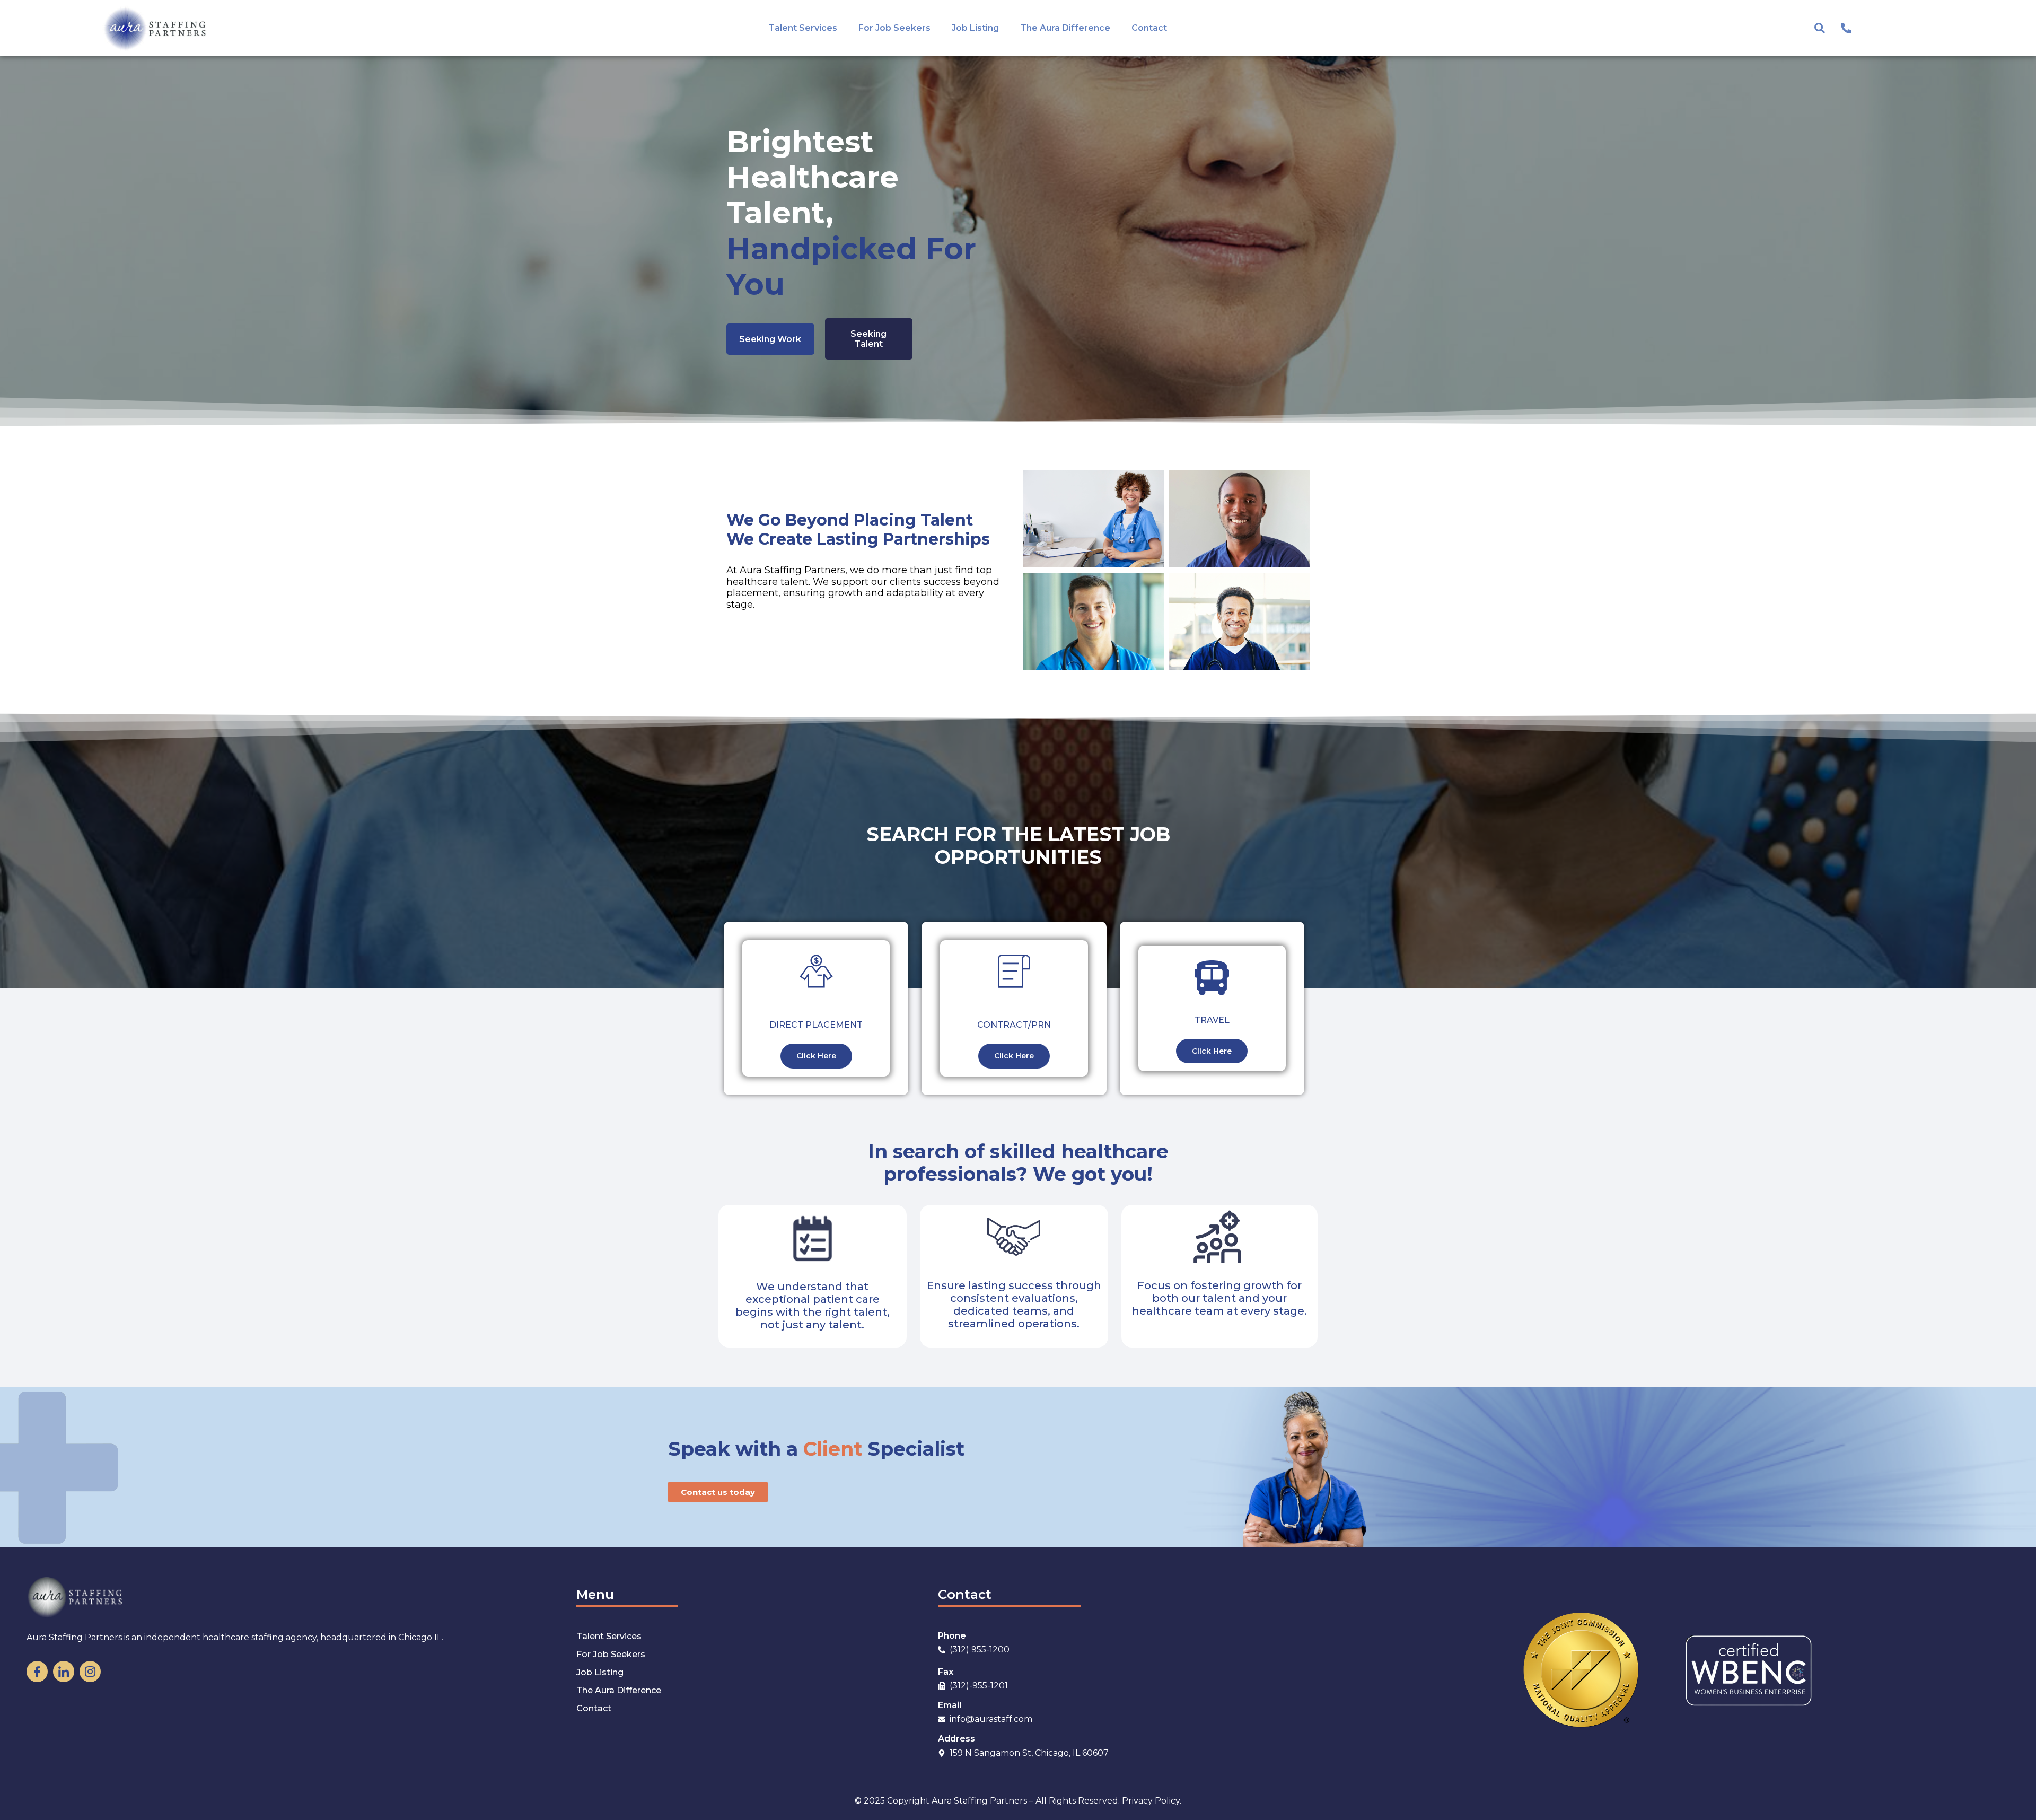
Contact (1149, 28)
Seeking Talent (868, 339)
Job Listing (975, 28)
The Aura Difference (1065, 28)
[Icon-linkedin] (64, 1672)
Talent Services (803, 28)
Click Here (816, 1056)
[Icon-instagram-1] (90, 1672)
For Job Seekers (894, 28)
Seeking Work (770, 339)
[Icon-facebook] (37, 1672)
